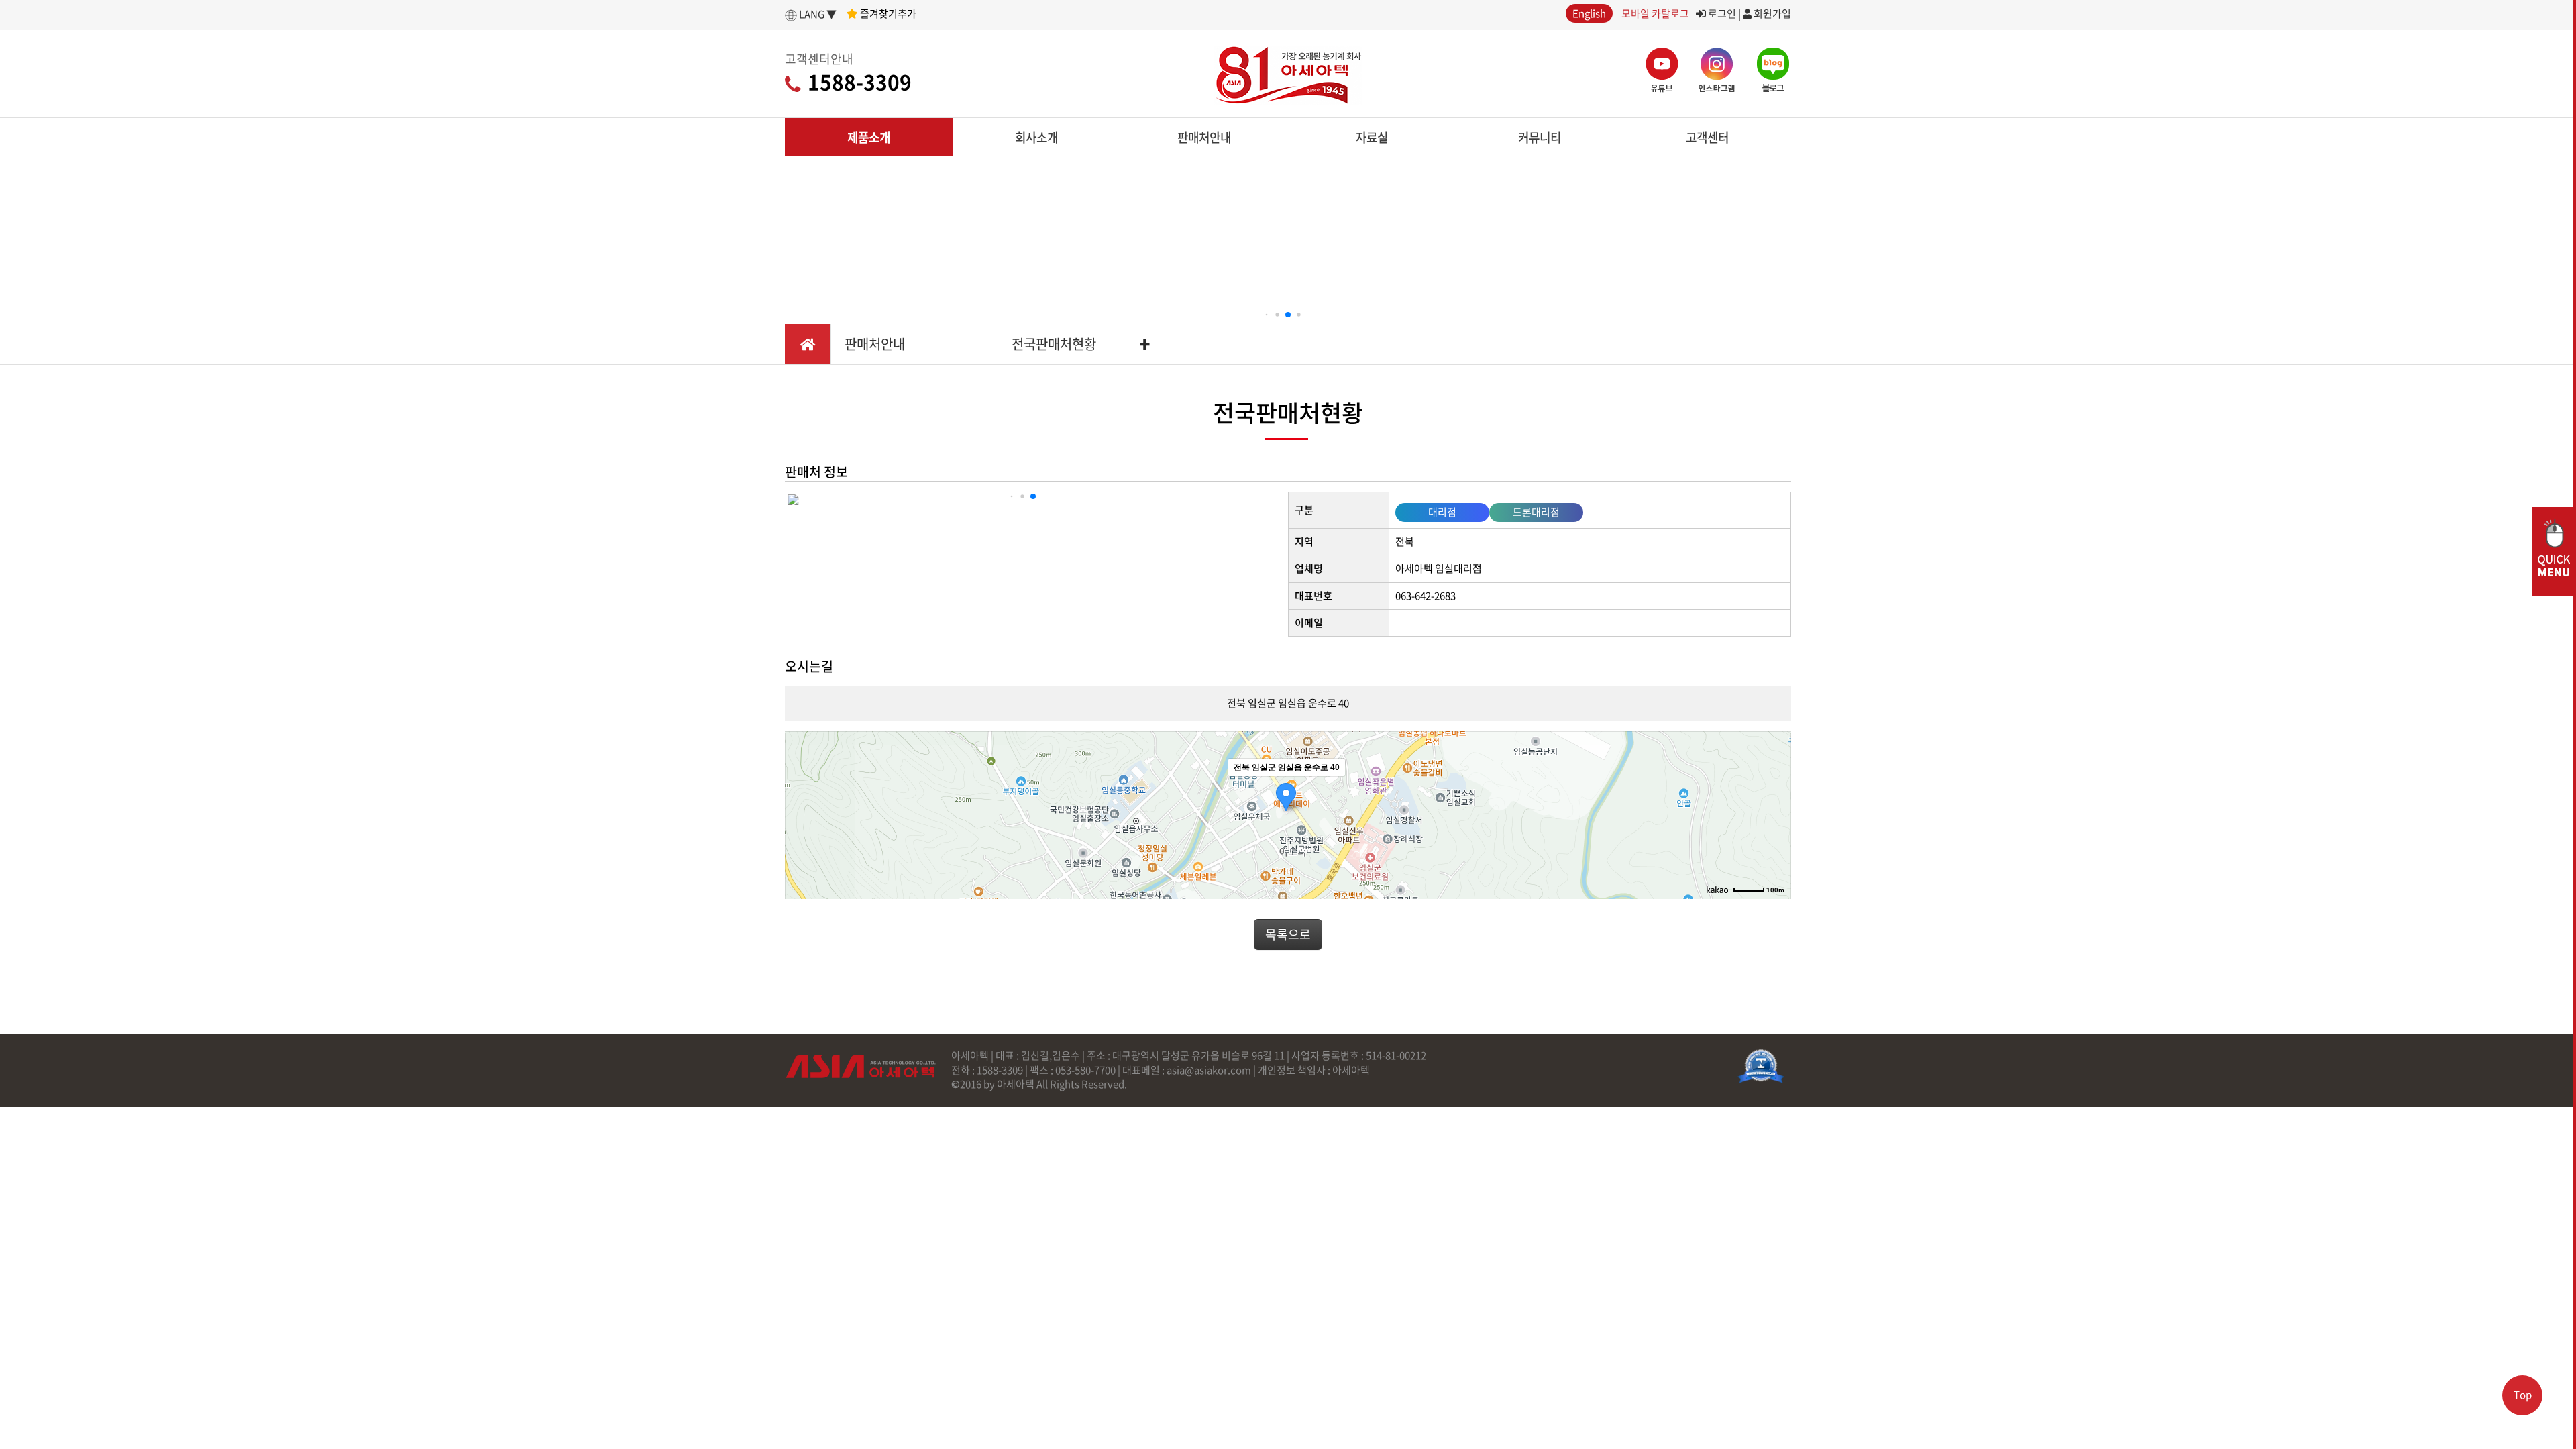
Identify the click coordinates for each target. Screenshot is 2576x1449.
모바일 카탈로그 (1655, 13)
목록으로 (1288, 934)
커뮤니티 (1540, 137)
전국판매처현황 (1054, 344)
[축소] (1774, 813)
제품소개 (869, 137)
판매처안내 (1204, 137)
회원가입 (1771, 13)
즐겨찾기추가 (887, 13)
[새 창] (1761, 1066)
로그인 (1721, 13)
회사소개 (1036, 137)
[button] (1267, 315)
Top (2523, 1395)
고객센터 (1707, 137)
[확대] (1774, 791)
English (1589, 13)
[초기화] (1774, 839)
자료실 (1372, 137)
